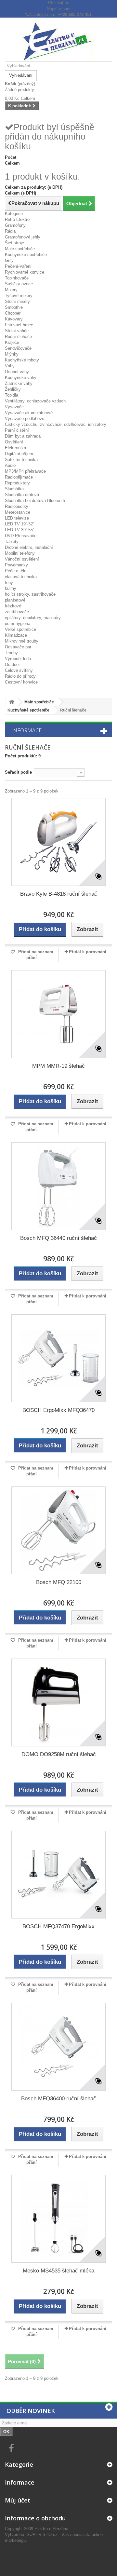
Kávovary (14, 319)
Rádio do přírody (20, 676)
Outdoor (12, 664)
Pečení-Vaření (18, 266)
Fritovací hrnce (19, 325)
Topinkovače (17, 278)
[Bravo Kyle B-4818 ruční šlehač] (58, 842)
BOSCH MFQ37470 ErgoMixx (58, 1926)
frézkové (13, 606)
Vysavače (14, 407)
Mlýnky (12, 354)
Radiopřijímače (19, 477)
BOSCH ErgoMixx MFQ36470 (58, 1410)
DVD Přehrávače (21, 536)
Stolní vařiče (17, 331)
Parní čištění (17, 430)
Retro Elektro (17, 219)
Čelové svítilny (19, 670)
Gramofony (15, 225)
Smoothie (14, 307)
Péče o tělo (16, 571)
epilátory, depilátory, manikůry (33, 618)
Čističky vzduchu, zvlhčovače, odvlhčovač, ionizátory (56, 424)
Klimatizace (16, 635)
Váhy (10, 366)
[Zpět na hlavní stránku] (12, 702)
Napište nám (59, 9)
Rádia (10, 231)
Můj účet (18, 2500)
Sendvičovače (18, 348)
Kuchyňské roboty (22, 360)
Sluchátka (14, 489)
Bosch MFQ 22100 (59, 1582)
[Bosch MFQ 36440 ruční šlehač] (58, 1186)
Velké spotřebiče (20, 629)
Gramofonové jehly (23, 237)
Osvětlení (14, 442)
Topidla (12, 395)
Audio (10, 465)
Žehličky (13, 389)
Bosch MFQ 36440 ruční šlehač (58, 1238)
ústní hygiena (18, 624)
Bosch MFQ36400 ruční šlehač (59, 2099)
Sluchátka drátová (22, 495)
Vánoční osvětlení (22, 559)
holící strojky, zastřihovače (30, 594)
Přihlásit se (59, 3)
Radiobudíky (17, 506)
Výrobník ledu (18, 659)
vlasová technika (21, 577)
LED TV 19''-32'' (19, 524)
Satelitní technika (21, 460)
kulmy (11, 588)
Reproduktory (17, 483)
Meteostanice (18, 512)
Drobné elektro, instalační (29, 547)
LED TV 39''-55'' (19, 530)
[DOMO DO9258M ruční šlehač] (58, 1702)
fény (9, 583)
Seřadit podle (18, 772)
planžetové (15, 600)
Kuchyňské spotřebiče (26, 255)
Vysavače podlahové (25, 419)
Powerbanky (16, 565)
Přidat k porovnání (88, 952)
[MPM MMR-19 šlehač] (58, 1014)
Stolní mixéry (17, 301)
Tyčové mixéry (19, 296)
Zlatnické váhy (19, 383)
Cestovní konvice (21, 682)
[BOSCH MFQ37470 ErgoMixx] (58, 1875)
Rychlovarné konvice (25, 272)
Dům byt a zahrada (23, 436)
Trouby (11, 653)
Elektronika (15, 448)
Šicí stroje (14, 243)
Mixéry (11, 290)
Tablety (12, 542)
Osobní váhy (17, 372)
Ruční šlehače (18, 337)
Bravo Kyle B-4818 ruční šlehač (59, 894)
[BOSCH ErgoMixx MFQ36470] (58, 1358)
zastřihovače (17, 612)
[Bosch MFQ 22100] (58, 1530)
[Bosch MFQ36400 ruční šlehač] (58, 2047)
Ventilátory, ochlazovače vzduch (35, 401)
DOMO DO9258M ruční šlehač (59, 1754)
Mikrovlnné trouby (22, 641)
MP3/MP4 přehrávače (25, 471)
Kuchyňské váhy (21, 378)
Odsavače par (18, 647)
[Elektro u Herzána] (58, 42)
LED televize (17, 518)
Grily (9, 260)
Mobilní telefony (20, 553)
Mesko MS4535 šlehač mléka (58, 2271)
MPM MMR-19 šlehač (58, 1066)
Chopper (13, 313)
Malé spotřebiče (20, 249)
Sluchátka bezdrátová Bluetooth (35, 501)
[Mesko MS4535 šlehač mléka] (58, 2219)
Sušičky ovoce (19, 284)
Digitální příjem (19, 454)
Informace (26, 730)
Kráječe (12, 342)
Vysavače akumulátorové (29, 413)
